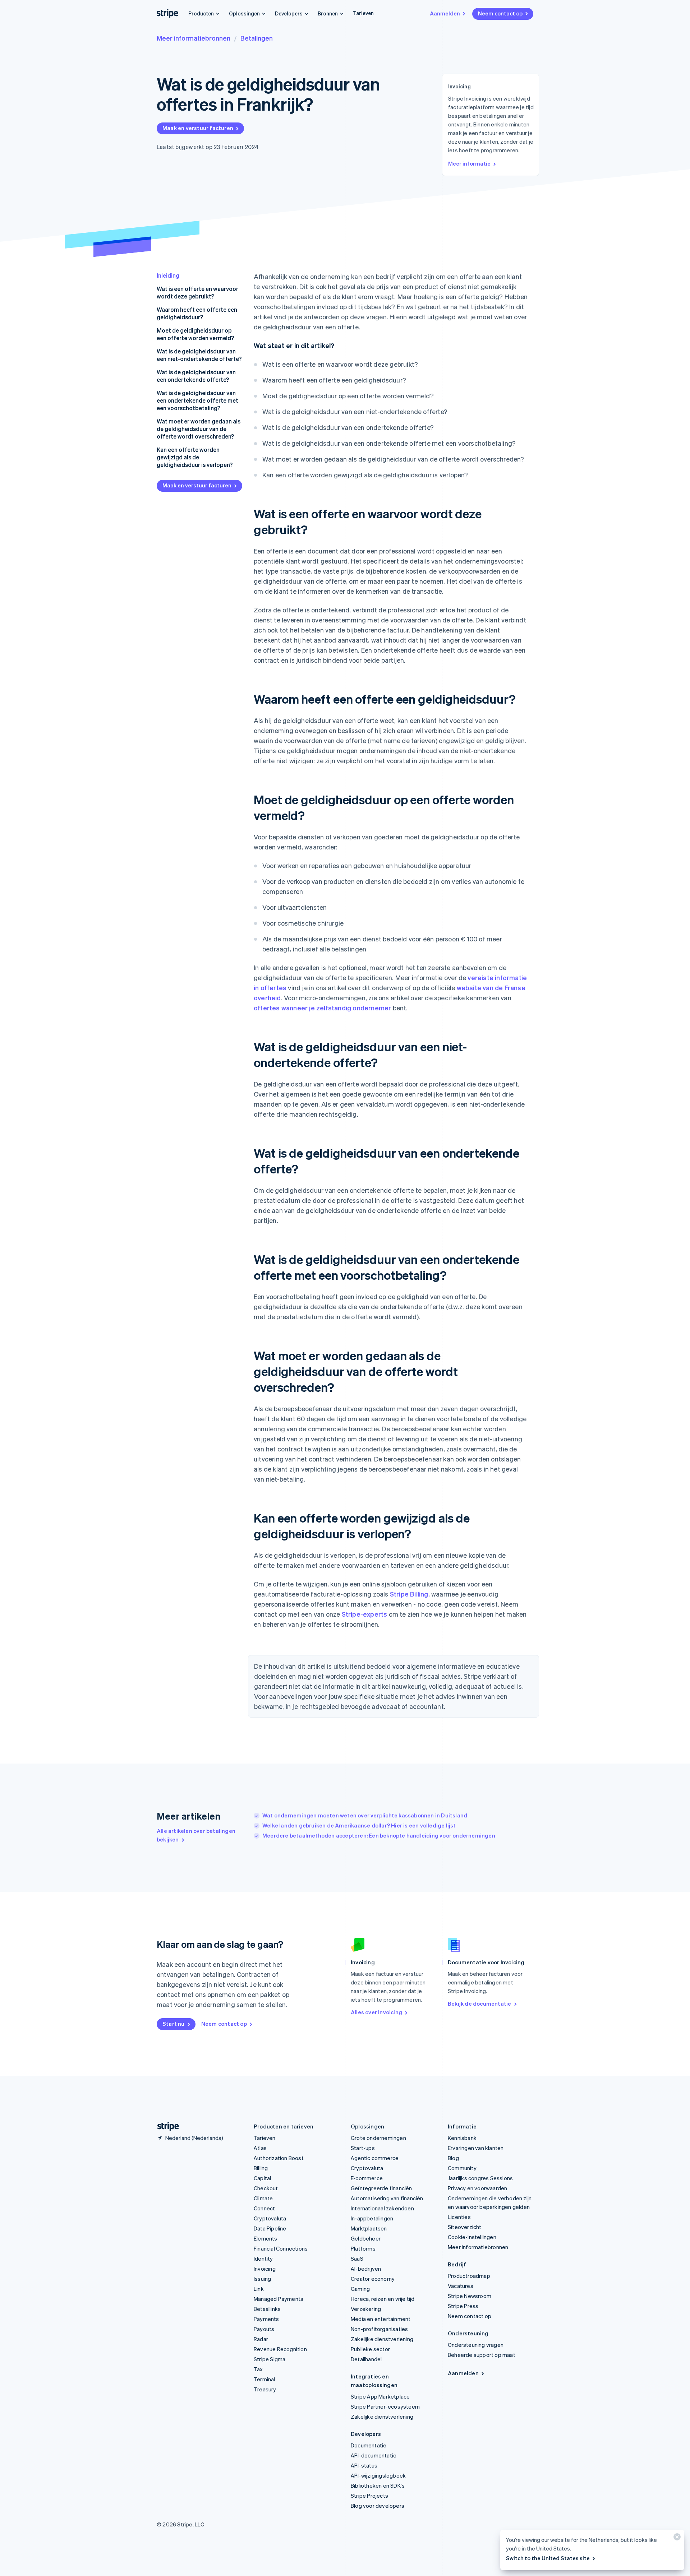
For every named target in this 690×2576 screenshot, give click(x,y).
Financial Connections (281, 2248)
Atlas (260, 2148)
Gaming (360, 2289)
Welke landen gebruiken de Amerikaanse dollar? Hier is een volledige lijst (359, 1825)
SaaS (357, 2258)
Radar (261, 2339)
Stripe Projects (369, 2496)
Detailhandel (366, 2359)
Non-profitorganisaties (379, 2329)
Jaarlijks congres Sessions (480, 2178)
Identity (263, 2258)
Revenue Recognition (280, 2349)
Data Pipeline (270, 2228)
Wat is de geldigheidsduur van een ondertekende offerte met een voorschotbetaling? (197, 400)
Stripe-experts (365, 1614)
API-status (364, 2465)
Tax (258, 2369)
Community (462, 2168)
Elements (266, 2238)
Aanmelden (445, 13)
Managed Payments (279, 2299)
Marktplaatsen (369, 2228)
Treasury (265, 2389)
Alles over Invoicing (376, 2012)
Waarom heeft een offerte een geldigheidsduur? (197, 313)
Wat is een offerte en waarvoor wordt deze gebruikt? (197, 292)
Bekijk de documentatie (479, 2003)
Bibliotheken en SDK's (378, 2485)
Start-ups (363, 2148)
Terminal (264, 2379)
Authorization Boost (279, 2158)
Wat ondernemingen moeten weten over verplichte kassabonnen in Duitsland (365, 1815)
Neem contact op (500, 13)
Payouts (264, 2329)
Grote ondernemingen (378, 2138)
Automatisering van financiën (387, 2198)
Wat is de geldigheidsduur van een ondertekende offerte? (196, 376)
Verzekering (366, 2309)
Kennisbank (462, 2138)
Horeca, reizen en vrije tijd (383, 2299)
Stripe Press (463, 2306)
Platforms (363, 2248)
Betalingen (257, 38)
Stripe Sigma (270, 2359)
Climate (263, 2198)
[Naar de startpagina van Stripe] (165, 2126)
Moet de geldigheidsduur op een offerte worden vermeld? (195, 334)
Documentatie (369, 2445)
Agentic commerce (375, 2158)
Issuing (262, 2279)
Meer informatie (469, 163)
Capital (262, 2178)
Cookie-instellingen (472, 2237)
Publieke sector (370, 2349)
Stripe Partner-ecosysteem (385, 2406)
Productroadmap (469, 2276)
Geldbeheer (366, 2238)
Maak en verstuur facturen (198, 128)
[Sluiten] (676, 2538)
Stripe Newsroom (470, 2296)
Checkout (266, 2188)
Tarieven (363, 13)
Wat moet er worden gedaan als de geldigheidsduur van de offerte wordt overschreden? (199, 429)
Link (259, 2289)
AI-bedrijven (366, 2269)
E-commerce (367, 2178)
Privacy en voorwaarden (477, 2188)
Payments (266, 2319)
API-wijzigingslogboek (378, 2475)
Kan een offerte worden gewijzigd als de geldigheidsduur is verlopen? (195, 457)
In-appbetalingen (372, 2218)
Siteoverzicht (465, 2227)
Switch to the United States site (548, 2558)
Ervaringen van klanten (476, 2148)
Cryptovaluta (270, 2218)
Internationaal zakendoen (382, 2208)
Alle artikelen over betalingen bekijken (196, 1835)
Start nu (174, 2024)
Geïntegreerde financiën (381, 2188)
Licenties (459, 2217)
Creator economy (373, 2279)
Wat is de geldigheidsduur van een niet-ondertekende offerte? (199, 355)
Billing (261, 2168)
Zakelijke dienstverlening (382, 2339)
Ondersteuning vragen (476, 2345)
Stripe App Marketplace (380, 2396)
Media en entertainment (381, 2319)
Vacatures (461, 2286)
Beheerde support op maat (482, 2355)
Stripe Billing (409, 1594)
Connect (264, 2208)
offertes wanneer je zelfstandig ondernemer (322, 1008)
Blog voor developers (378, 2506)
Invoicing (265, 2269)
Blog (453, 2158)
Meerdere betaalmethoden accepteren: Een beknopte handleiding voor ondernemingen (379, 1835)
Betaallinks (267, 2309)
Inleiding (168, 275)
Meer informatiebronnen (194, 38)
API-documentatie (374, 2455)
